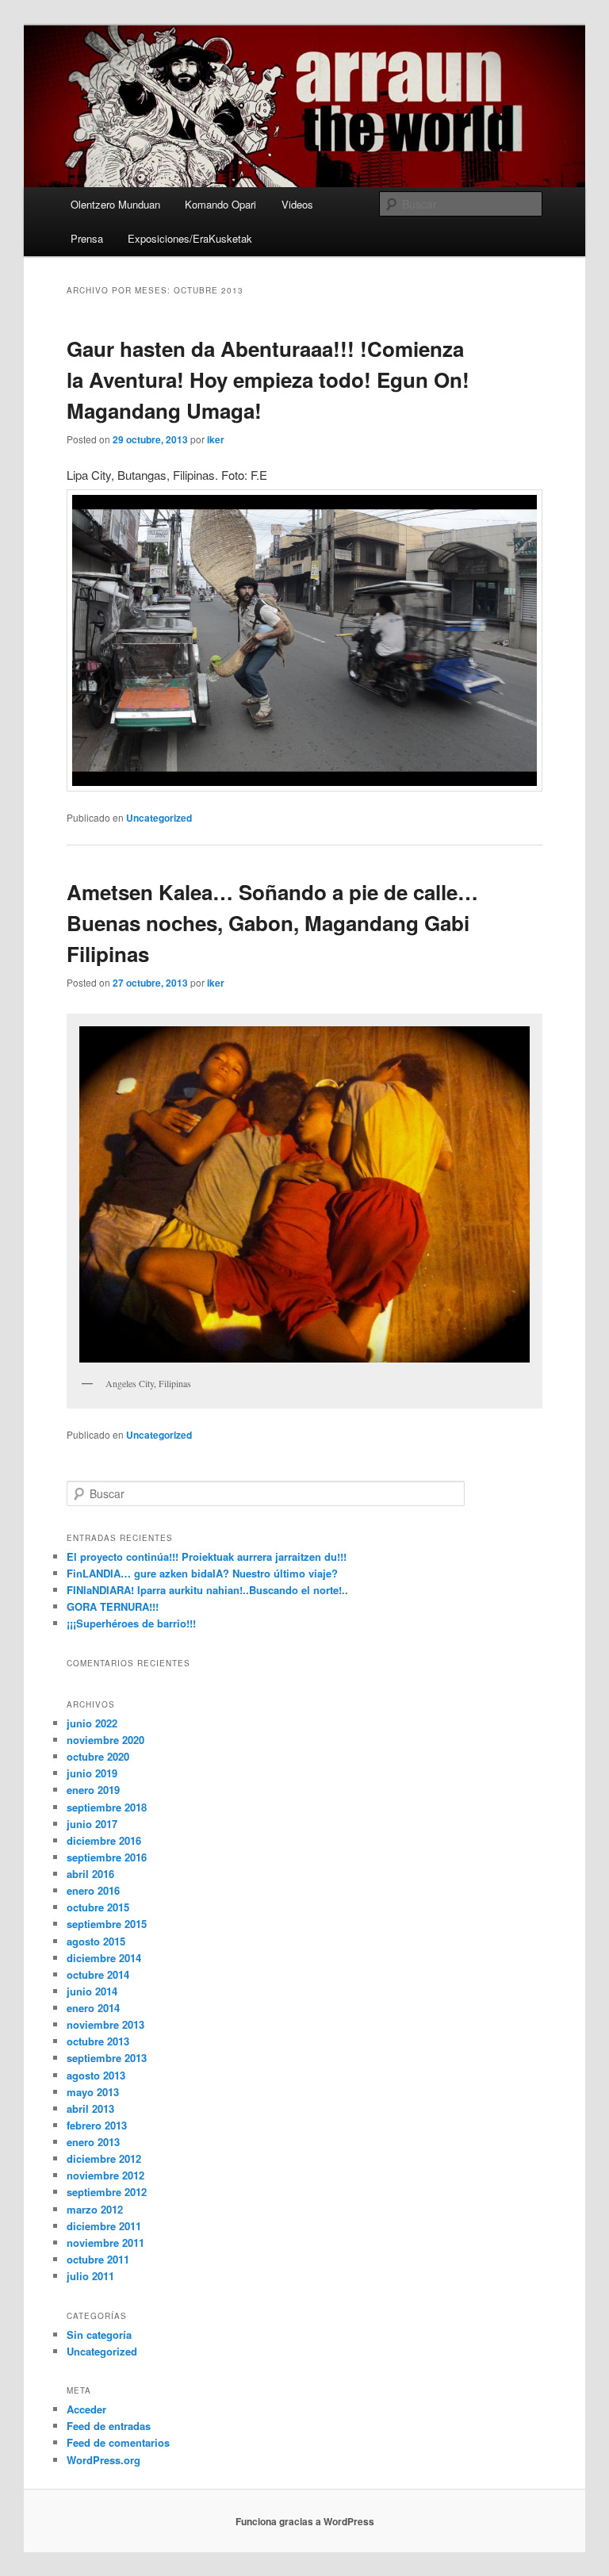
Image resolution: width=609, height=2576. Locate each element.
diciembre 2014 (104, 1958)
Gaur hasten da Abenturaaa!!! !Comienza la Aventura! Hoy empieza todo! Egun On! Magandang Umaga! (268, 379)
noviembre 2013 (105, 2024)
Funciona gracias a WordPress (305, 2521)
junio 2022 (92, 1723)
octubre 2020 (98, 1756)
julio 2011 (90, 2276)
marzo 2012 (95, 2209)
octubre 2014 (98, 1974)
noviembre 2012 (105, 2175)
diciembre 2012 (104, 2158)
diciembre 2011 (104, 2226)
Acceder (86, 2409)
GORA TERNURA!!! (113, 1606)
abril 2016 (90, 1874)
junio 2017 (92, 1824)
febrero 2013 (97, 2125)
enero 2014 (93, 2008)
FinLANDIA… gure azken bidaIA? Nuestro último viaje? (202, 1573)
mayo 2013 (93, 2092)
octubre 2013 (98, 2041)
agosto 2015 (96, 1941)
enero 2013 (93, 2142)
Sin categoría (99, 2334)
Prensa (87, 238)
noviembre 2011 (105, 2242)
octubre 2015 (98, 1907)
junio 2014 (92, 1991)
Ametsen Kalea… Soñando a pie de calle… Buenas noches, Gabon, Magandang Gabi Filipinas (272, 923)
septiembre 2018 (107, 1807)
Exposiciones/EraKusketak (190, 238)
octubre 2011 (98, 2259)
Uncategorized (159, 818)
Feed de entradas (109, 2426)
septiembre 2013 (107, 2058)
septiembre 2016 (107, 1857)
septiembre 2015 (107, 1924)
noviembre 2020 (105, 1740)
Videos (297, 204)
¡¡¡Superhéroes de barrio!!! (131, 1623)
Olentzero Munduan (115, 204)
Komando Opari (220, 204)
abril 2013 (90, 2108)
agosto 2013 (96, 2075)
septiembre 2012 (107, 2192)
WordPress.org (103, 2460)
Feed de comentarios (118, 2442)
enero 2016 (93, 1890)
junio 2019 (92, 1773)
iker (216, 439)
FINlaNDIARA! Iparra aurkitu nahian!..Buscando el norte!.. (207, 1590)
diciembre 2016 (104, 1840)
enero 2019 (93, 1790)
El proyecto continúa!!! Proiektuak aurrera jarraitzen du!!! (207, 1556)
